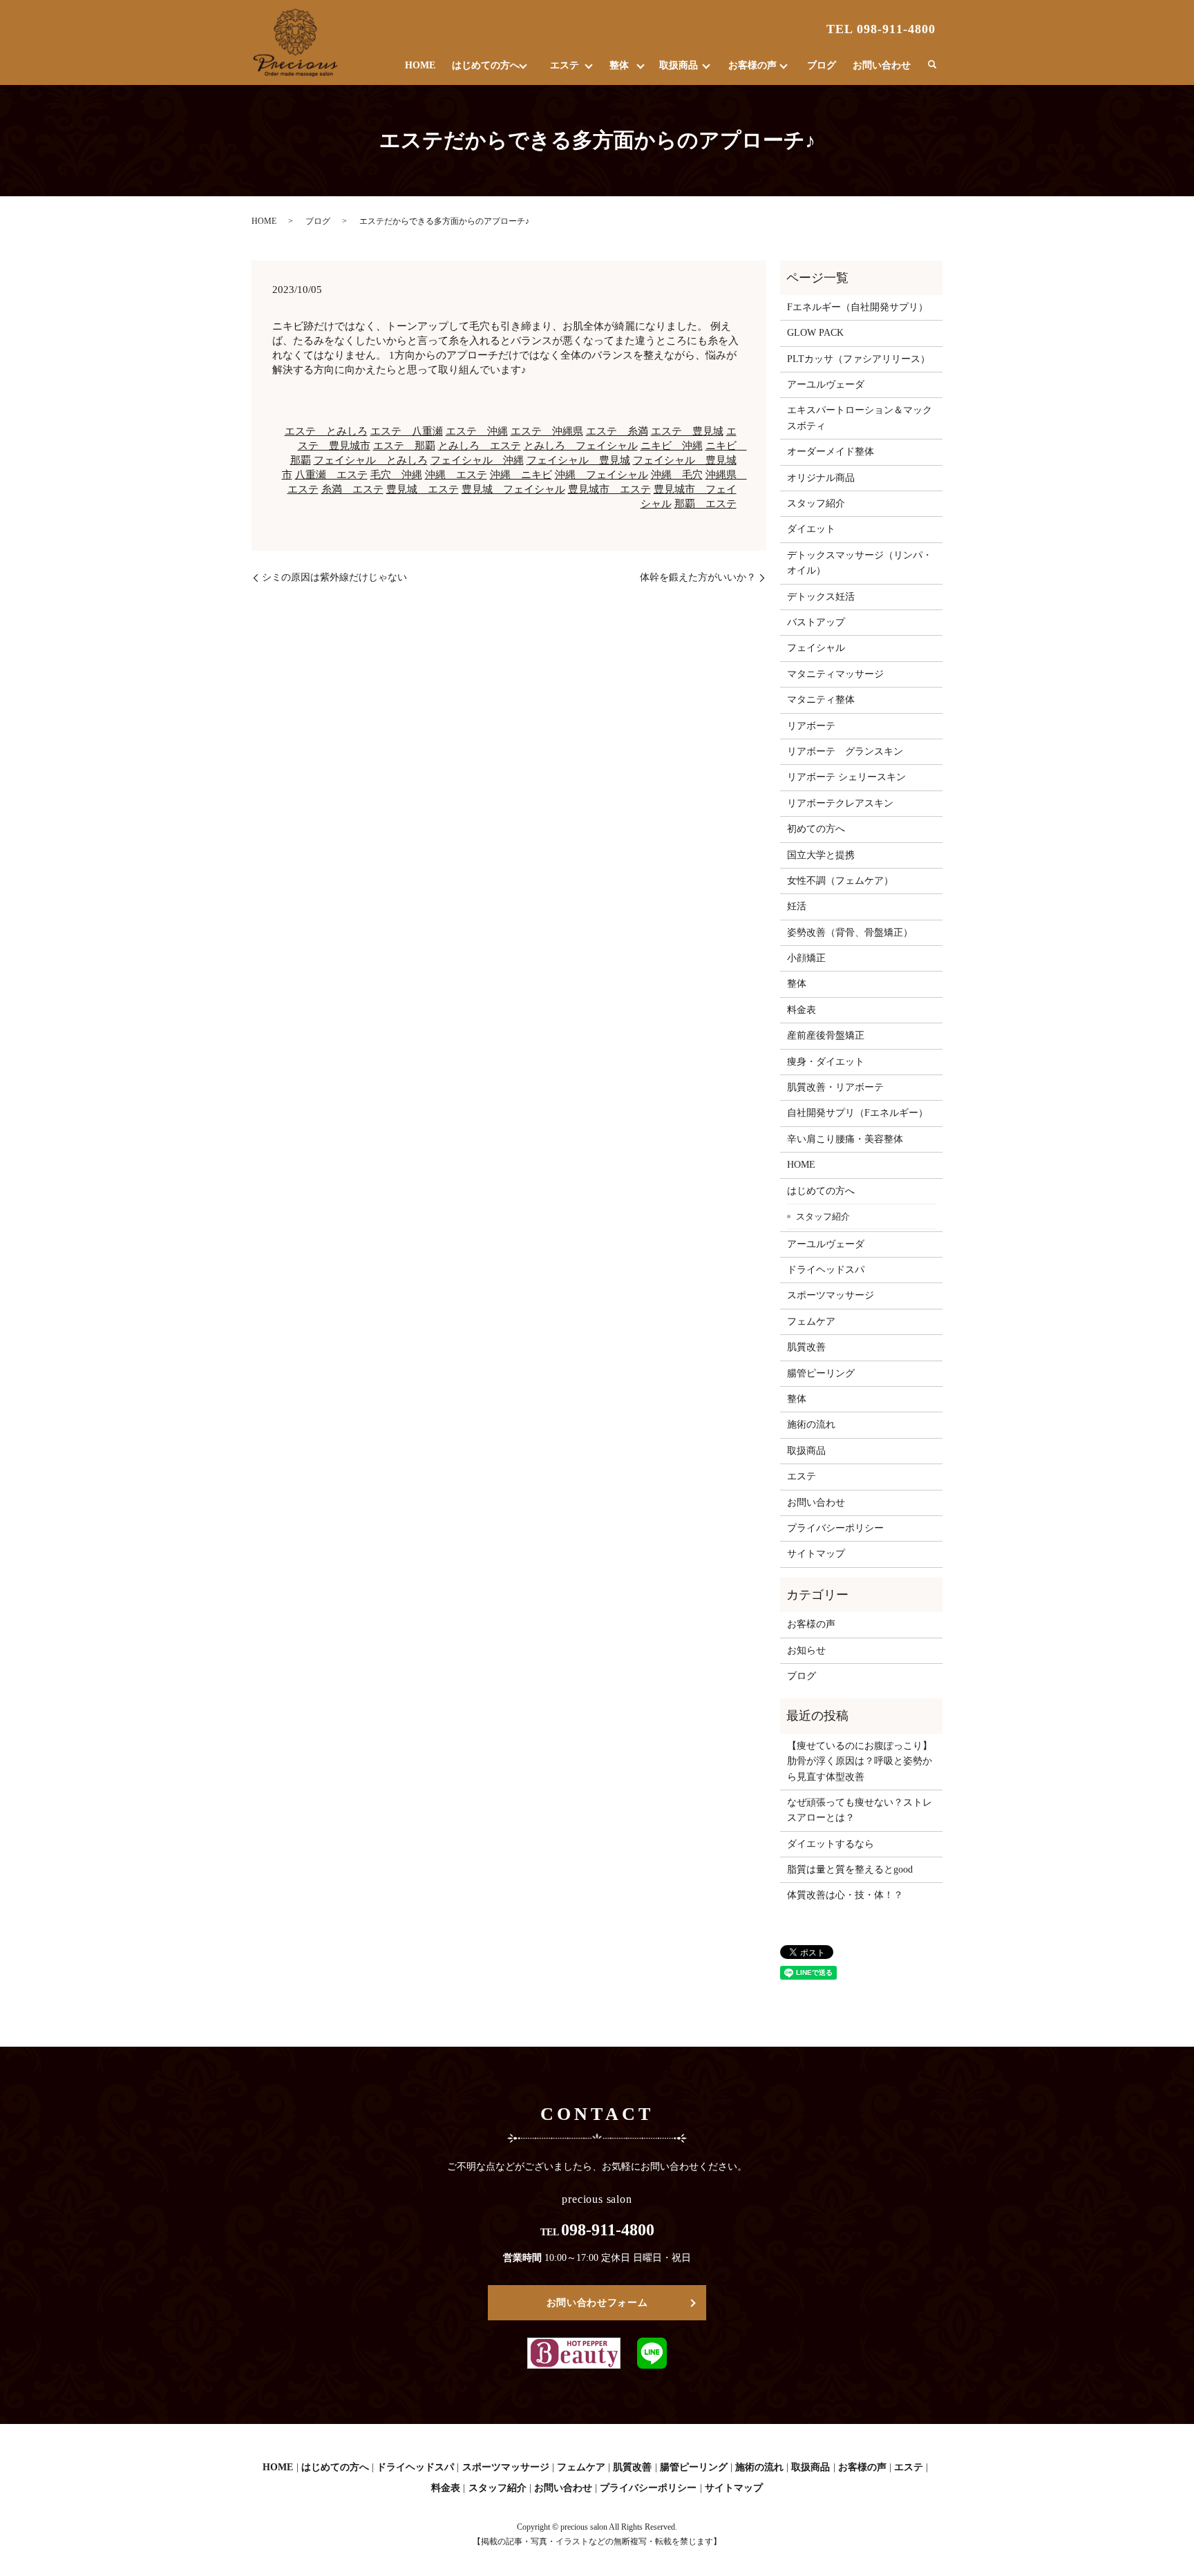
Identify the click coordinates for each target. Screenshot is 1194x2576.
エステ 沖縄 (477, 431)
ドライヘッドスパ (826, 1270)
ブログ (822, 65)
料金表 (802, 1010)
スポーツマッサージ (831, 1295)
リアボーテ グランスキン (845, 751)
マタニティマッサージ (835, 674)
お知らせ (806, 1650)
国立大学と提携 (821, 855)
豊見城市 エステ (609, 489)
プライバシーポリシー (835, 1528)
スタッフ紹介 (816, 503)
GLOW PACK (815, 333)
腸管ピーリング (821, 1373)
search (932, 65)
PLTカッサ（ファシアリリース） (859, 359)
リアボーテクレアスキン (840, 803)
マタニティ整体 (821, 700)
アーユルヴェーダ (826, 385)
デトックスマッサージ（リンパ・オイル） (860, 563)
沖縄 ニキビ (521, 475)
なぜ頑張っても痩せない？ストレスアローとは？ (860, 1810)
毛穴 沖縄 (396, 475)
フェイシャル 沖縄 (477, 460)
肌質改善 (806, 1347)
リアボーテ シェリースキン (846, 777)
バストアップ (816, 622)
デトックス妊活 (821, 597)
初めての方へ (816, 829)
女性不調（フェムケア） (840, 881)
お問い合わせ (882, 65)
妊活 (797, 906)
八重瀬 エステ (331, 475)
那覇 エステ (705, 504)
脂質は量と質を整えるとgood (850, 1869)
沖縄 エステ (456, 475)
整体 (619, 65)
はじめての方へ (486, 65)
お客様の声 (752, 65)
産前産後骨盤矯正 (826, 1035)
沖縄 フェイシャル (601, 475)
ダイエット (811, 529)
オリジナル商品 (821, 478)
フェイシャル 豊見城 (578, 460)
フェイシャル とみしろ (371, 460)
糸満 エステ (352, 489)
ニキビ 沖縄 (672, 446)
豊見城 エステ (423, 489)
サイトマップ (816, 1554)
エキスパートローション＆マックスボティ (860, 418)
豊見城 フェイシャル (513, 489)
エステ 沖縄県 (547, 431)
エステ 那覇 (404, 446)
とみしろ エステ (480, 446)
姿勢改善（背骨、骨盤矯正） (850, 932)
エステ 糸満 (617, 431)
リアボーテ (811, 726)
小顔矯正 (806, 958)
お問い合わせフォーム (597, 2303)
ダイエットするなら (831, 1844)
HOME (420, 65)
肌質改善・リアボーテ (835, 1087)
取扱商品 (679, 65)
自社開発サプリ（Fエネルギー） (857, 1113)
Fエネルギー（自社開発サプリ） (857, 307)
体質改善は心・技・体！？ (845, 1895)
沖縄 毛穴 (677, 475)
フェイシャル (816, 648)
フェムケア (811, 1322)
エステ (565, 65)
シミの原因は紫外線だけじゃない (334, 577)
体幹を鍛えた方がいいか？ (698, 577)
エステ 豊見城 (687, 431)
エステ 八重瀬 (407, 431)
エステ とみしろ (326, 431)
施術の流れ (811, 1424)
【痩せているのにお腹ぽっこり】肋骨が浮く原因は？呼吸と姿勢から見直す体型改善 (860, 1761)
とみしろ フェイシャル (581, 446)
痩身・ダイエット (826, 1062)
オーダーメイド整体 (831, 452)
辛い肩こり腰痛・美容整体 (845, 1139)
